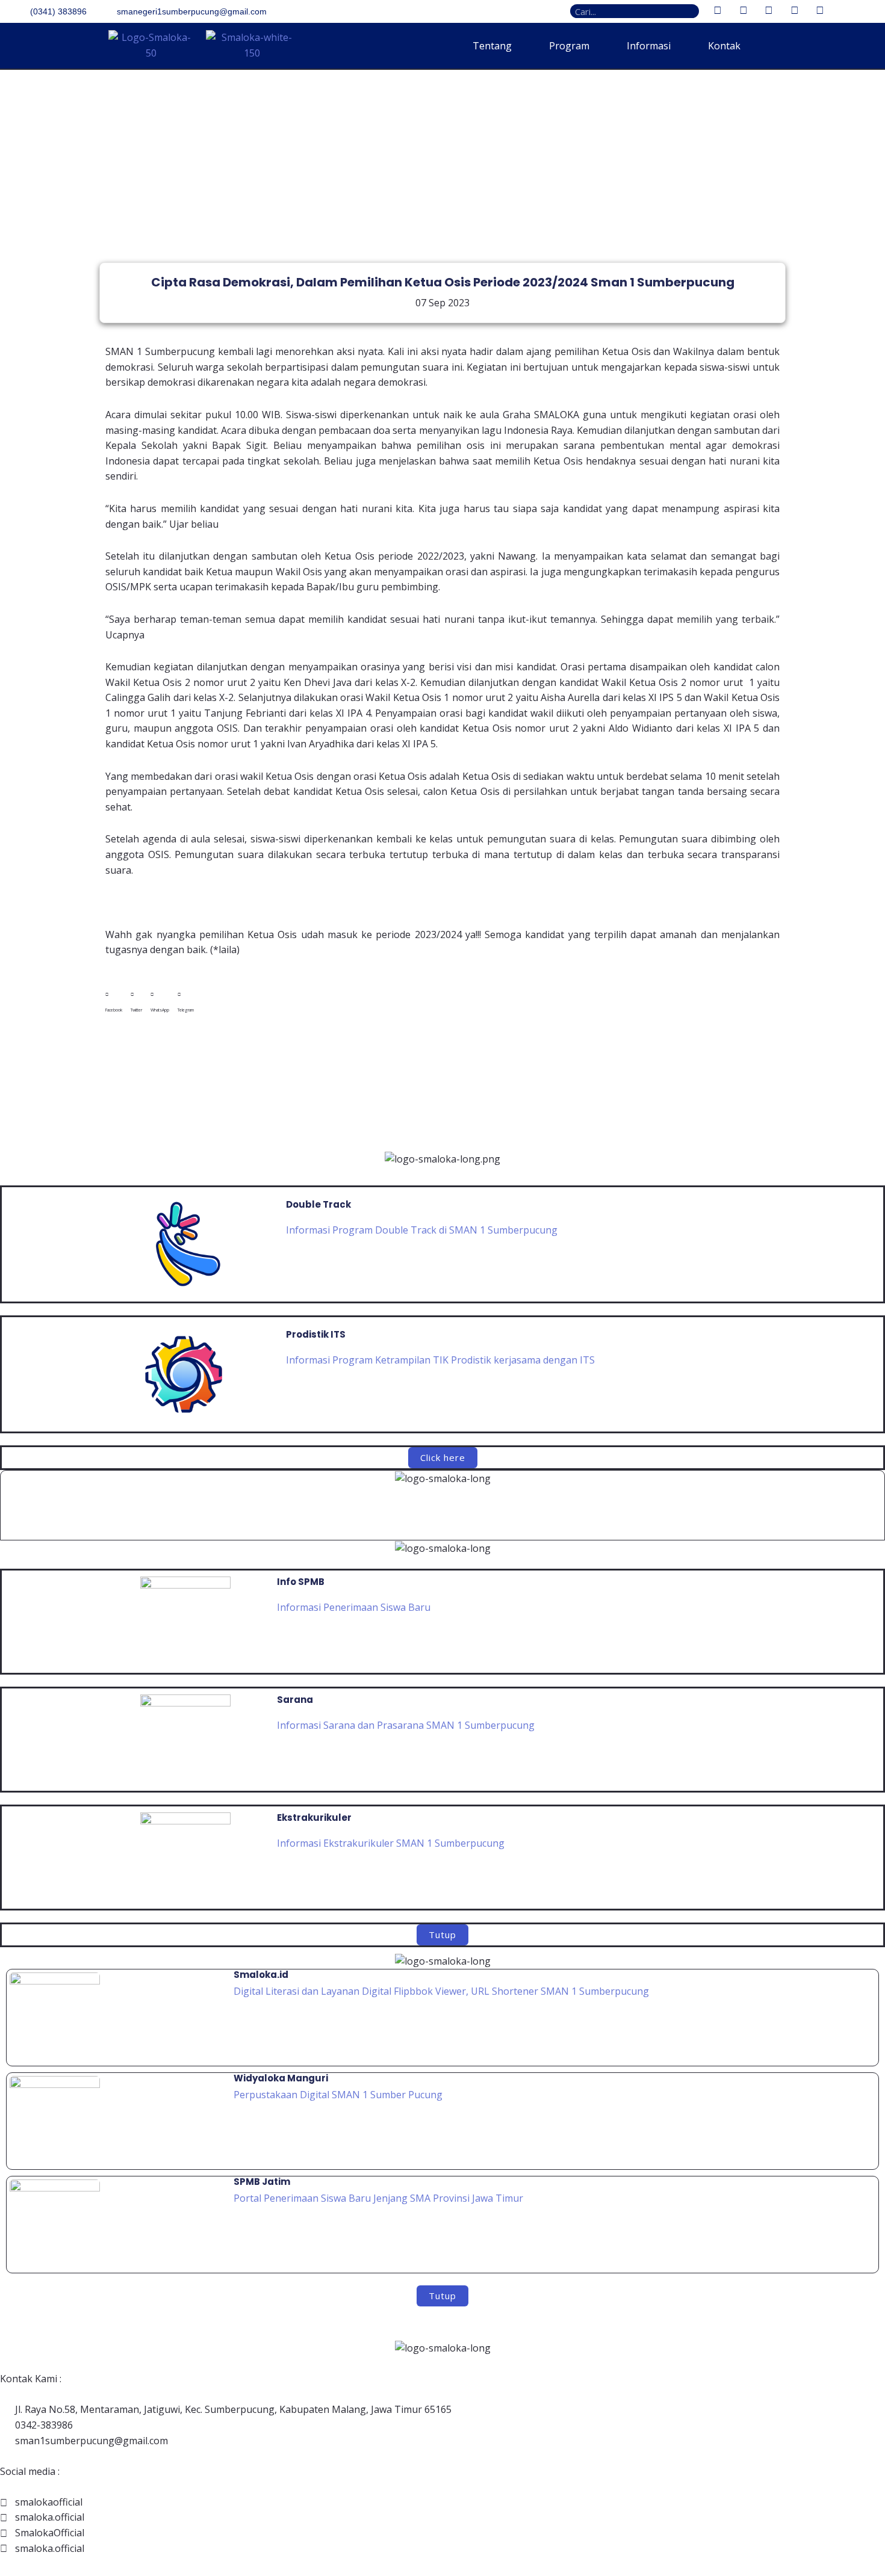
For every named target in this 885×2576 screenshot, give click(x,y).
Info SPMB (301, 1582)
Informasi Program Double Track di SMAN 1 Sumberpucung (422, 1230)
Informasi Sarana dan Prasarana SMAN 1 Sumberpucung (406, 1725)
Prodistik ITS (316, 1334)
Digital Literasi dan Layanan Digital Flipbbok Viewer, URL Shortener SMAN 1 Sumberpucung (442, 1991)
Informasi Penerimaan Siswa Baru (354, 1607)
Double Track (318, 1204)
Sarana (295, 1700)
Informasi (649, 46)
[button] (114, 1002)
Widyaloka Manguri (281, 2078)
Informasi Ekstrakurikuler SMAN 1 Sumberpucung (391, 1843)
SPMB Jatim (262, 2182)
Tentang (492, 46)
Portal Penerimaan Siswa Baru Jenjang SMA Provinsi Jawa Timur (378, 2198)
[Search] (691, 11)
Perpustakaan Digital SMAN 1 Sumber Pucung (338, 2095)
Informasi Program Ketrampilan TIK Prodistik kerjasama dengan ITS (440, 1360)
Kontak (724, 46)
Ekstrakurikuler (314, 1818)
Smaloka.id (261, 1975)
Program (569, 46)
